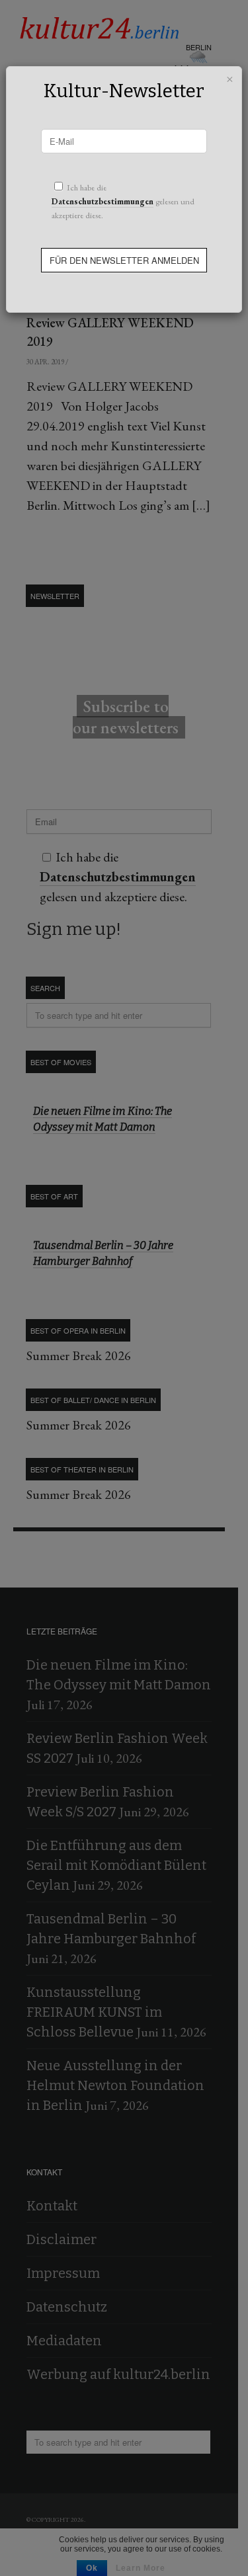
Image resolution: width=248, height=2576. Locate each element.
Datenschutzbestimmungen (103, 201)
